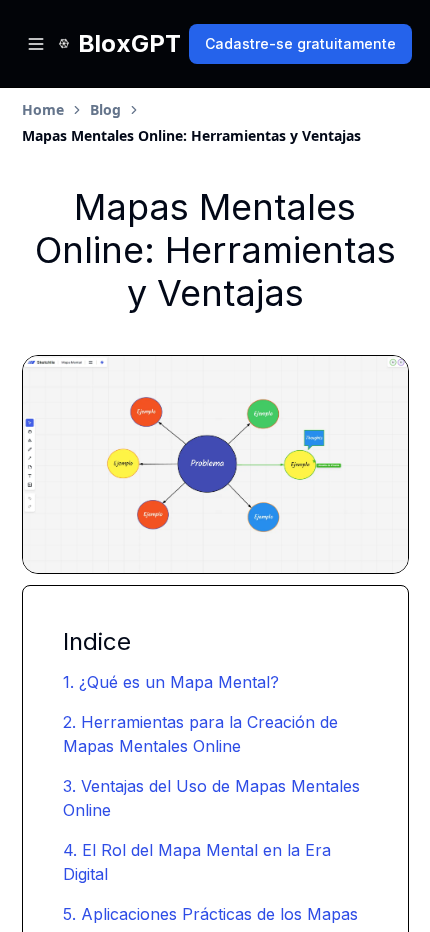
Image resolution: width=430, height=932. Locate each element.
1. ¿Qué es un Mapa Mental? (171, 682)
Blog (105, 109)
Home (43, 109)
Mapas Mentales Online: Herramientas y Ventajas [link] (191, 135)
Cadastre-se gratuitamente (300, 43)
